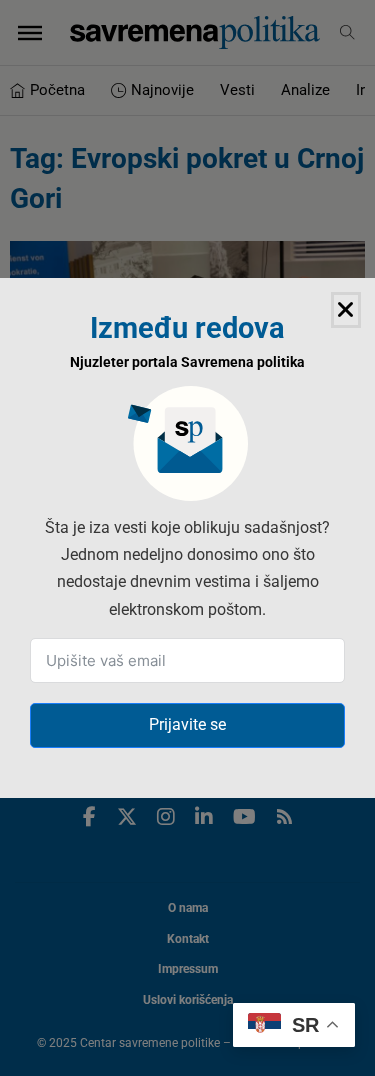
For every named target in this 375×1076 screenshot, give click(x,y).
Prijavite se (187, 724)
